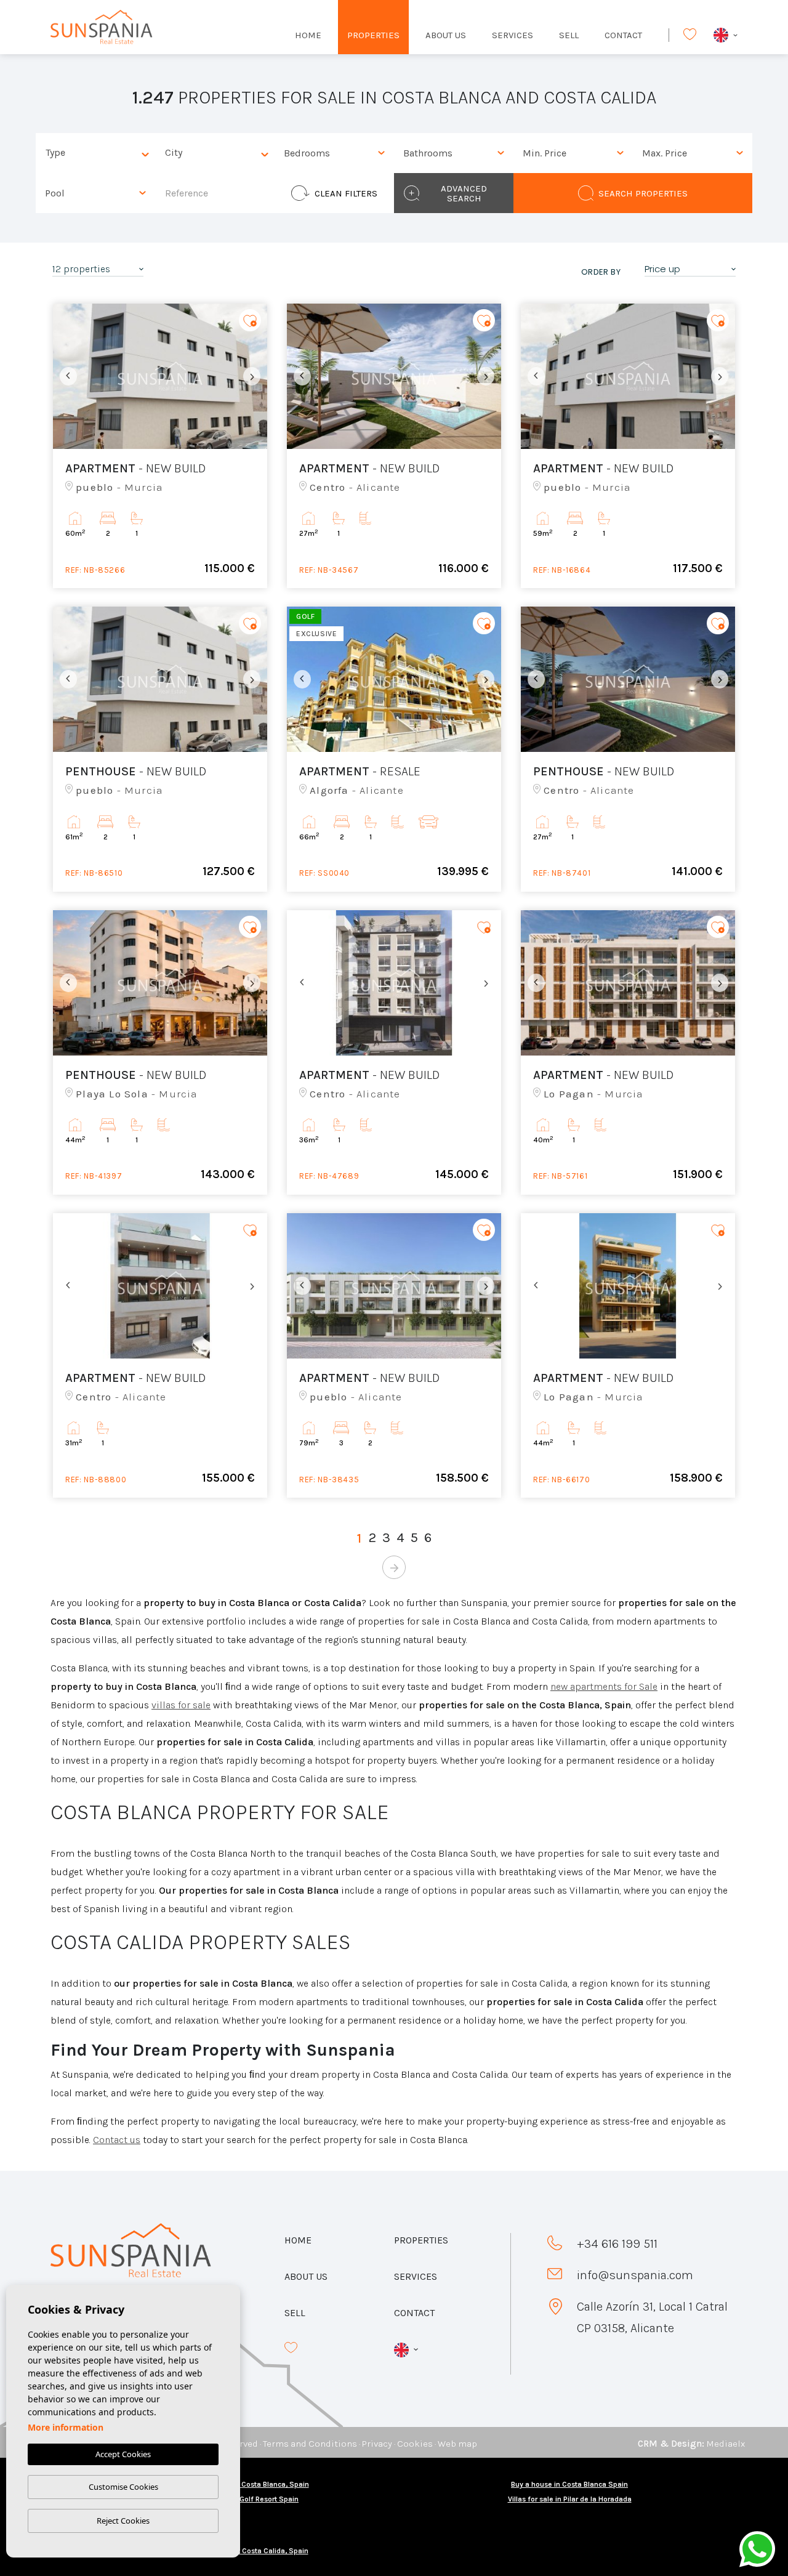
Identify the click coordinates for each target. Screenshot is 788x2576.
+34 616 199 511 (617, 2244)
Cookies (415, 2444)
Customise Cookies (123, 2487)
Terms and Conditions (310, 2444)
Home (308, 35)
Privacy (377, 2444)
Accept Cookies (123, 2454)
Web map (457, 2444)
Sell (569, 35)
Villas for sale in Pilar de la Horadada (570, 2499)
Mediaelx (726, 2444)
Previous (65, 376)
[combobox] (95, 153)
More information (66, 2427)
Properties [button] (373, 35)
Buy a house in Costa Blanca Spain (569, 2484)
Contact (623, 35)
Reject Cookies (123, 2521)
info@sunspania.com (635, 2275)
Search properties (643, 193)
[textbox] (98, 153)
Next (255, 376)
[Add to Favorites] (250, 321)
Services (513, 35)
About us (446, 35)
